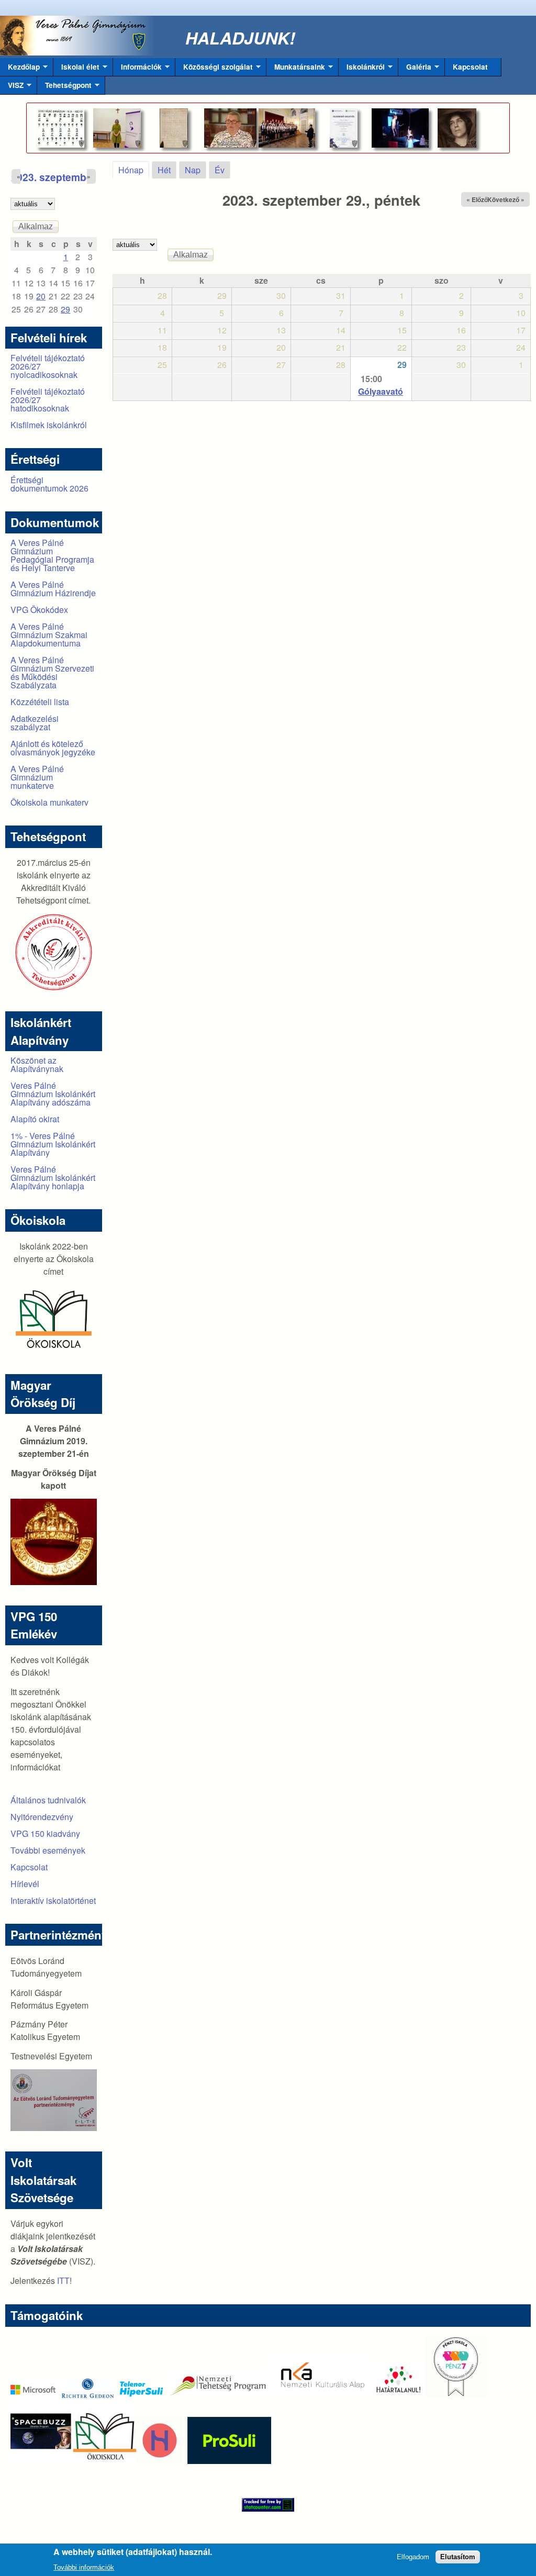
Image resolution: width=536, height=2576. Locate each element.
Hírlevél (25, 1884)
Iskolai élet (76, 69)
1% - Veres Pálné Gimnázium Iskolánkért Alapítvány (53, 1144)
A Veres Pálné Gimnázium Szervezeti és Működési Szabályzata (52, 672)
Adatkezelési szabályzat (35, 723)
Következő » (506, 199)
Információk (137, 69)
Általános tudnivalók (48, 1800)
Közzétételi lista (40, 702)
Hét (164, 170)
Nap (193, 170)
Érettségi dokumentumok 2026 (49, 484)
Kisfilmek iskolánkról (49, 425)
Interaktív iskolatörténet (53, 1900)
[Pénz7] (456, 2395)
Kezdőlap (20, 69)
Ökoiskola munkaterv (49, 802)
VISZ (12, 87)
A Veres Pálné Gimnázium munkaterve (37, 777)
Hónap (134, 170)
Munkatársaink (296, 69)
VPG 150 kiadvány (45, 1833)
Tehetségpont (64, 87)
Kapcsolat (470, 67)
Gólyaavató (381, 391)
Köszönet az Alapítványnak (37, 1064)
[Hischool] (128, 2461)
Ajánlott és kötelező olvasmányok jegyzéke (53, 748)
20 (41, 296)
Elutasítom (458, 2557)
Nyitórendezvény (42, 1817)
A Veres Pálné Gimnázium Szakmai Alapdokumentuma (49, 635)
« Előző (477, 199)
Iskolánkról (362, 69)
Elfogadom (413, 2557)
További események (48, 1850)
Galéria (415, 69)
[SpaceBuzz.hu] (42, 2461)
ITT (63, 2281)
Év (220, 170)
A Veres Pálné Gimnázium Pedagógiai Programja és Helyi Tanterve (52, 555)
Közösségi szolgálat (214, 69)
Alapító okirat (35, 1119)
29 (402, 365)
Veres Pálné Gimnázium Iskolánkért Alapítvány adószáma (53, 1094)
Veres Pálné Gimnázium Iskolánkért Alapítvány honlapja (53, 1178)
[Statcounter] (268, 2505)
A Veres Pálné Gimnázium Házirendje (53, 589)
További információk (84, 2567)
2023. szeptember (53, 177)
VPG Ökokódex (39, 610)
